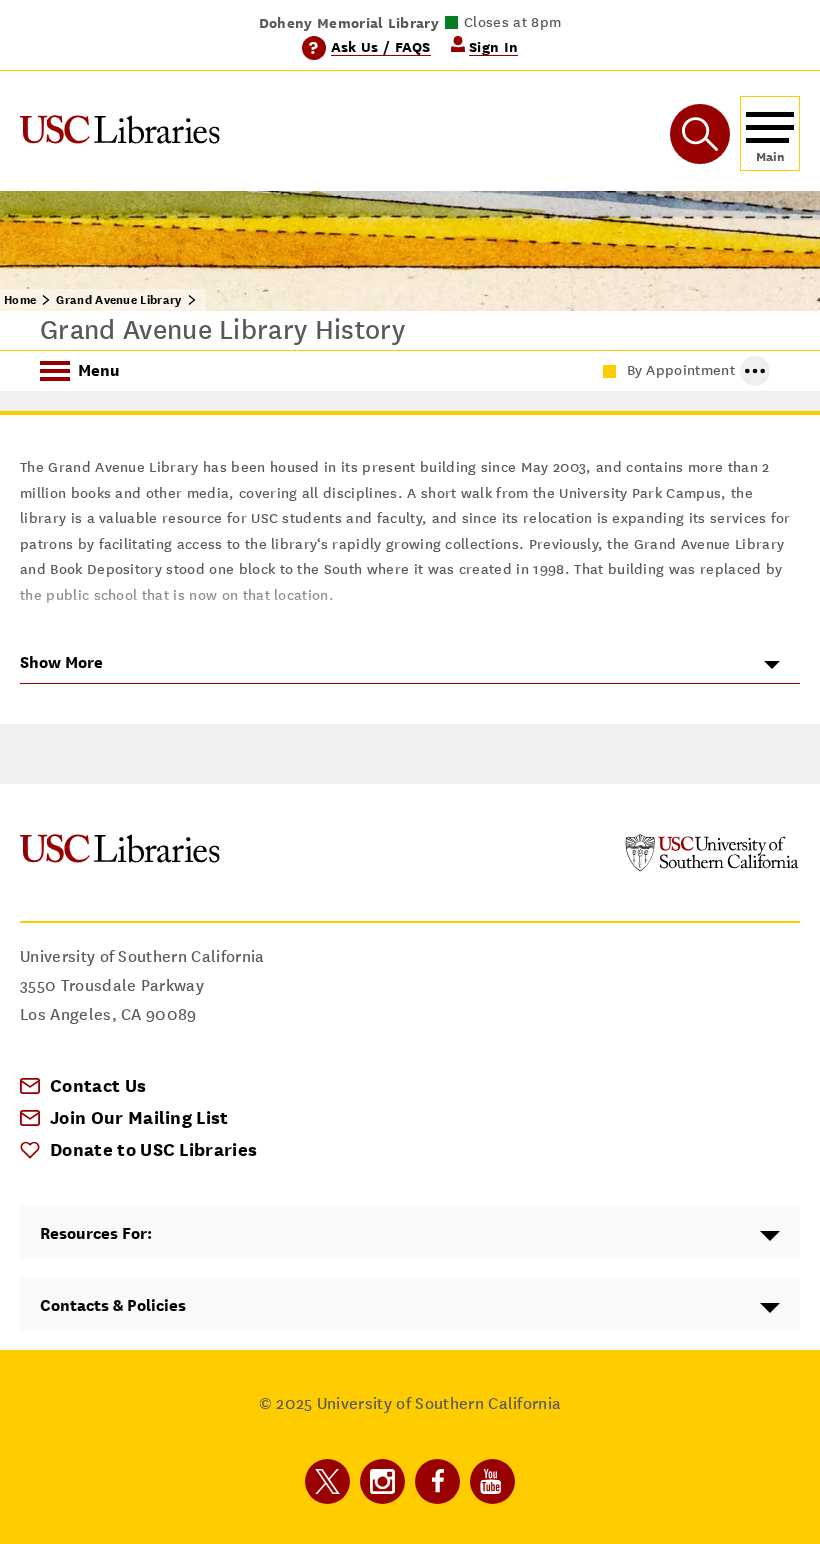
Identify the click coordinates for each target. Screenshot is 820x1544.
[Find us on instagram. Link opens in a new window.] (382, 1481)
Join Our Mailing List (139, 1117)
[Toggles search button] (700, 134)
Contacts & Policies (113, 1305)
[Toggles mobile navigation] (770, 133)
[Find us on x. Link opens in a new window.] (327, 1481)
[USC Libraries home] (120, 133)
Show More (61, 662)
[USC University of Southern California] (712, 866)
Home (20, 300)
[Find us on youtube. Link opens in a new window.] (492, 1481)
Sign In (493, 46)
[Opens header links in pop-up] (755, 371)
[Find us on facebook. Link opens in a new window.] (437, 1481)
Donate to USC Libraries (153, 1149)
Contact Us (98, 1085)
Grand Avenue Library (118, 300)
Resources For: (96, 1233)
